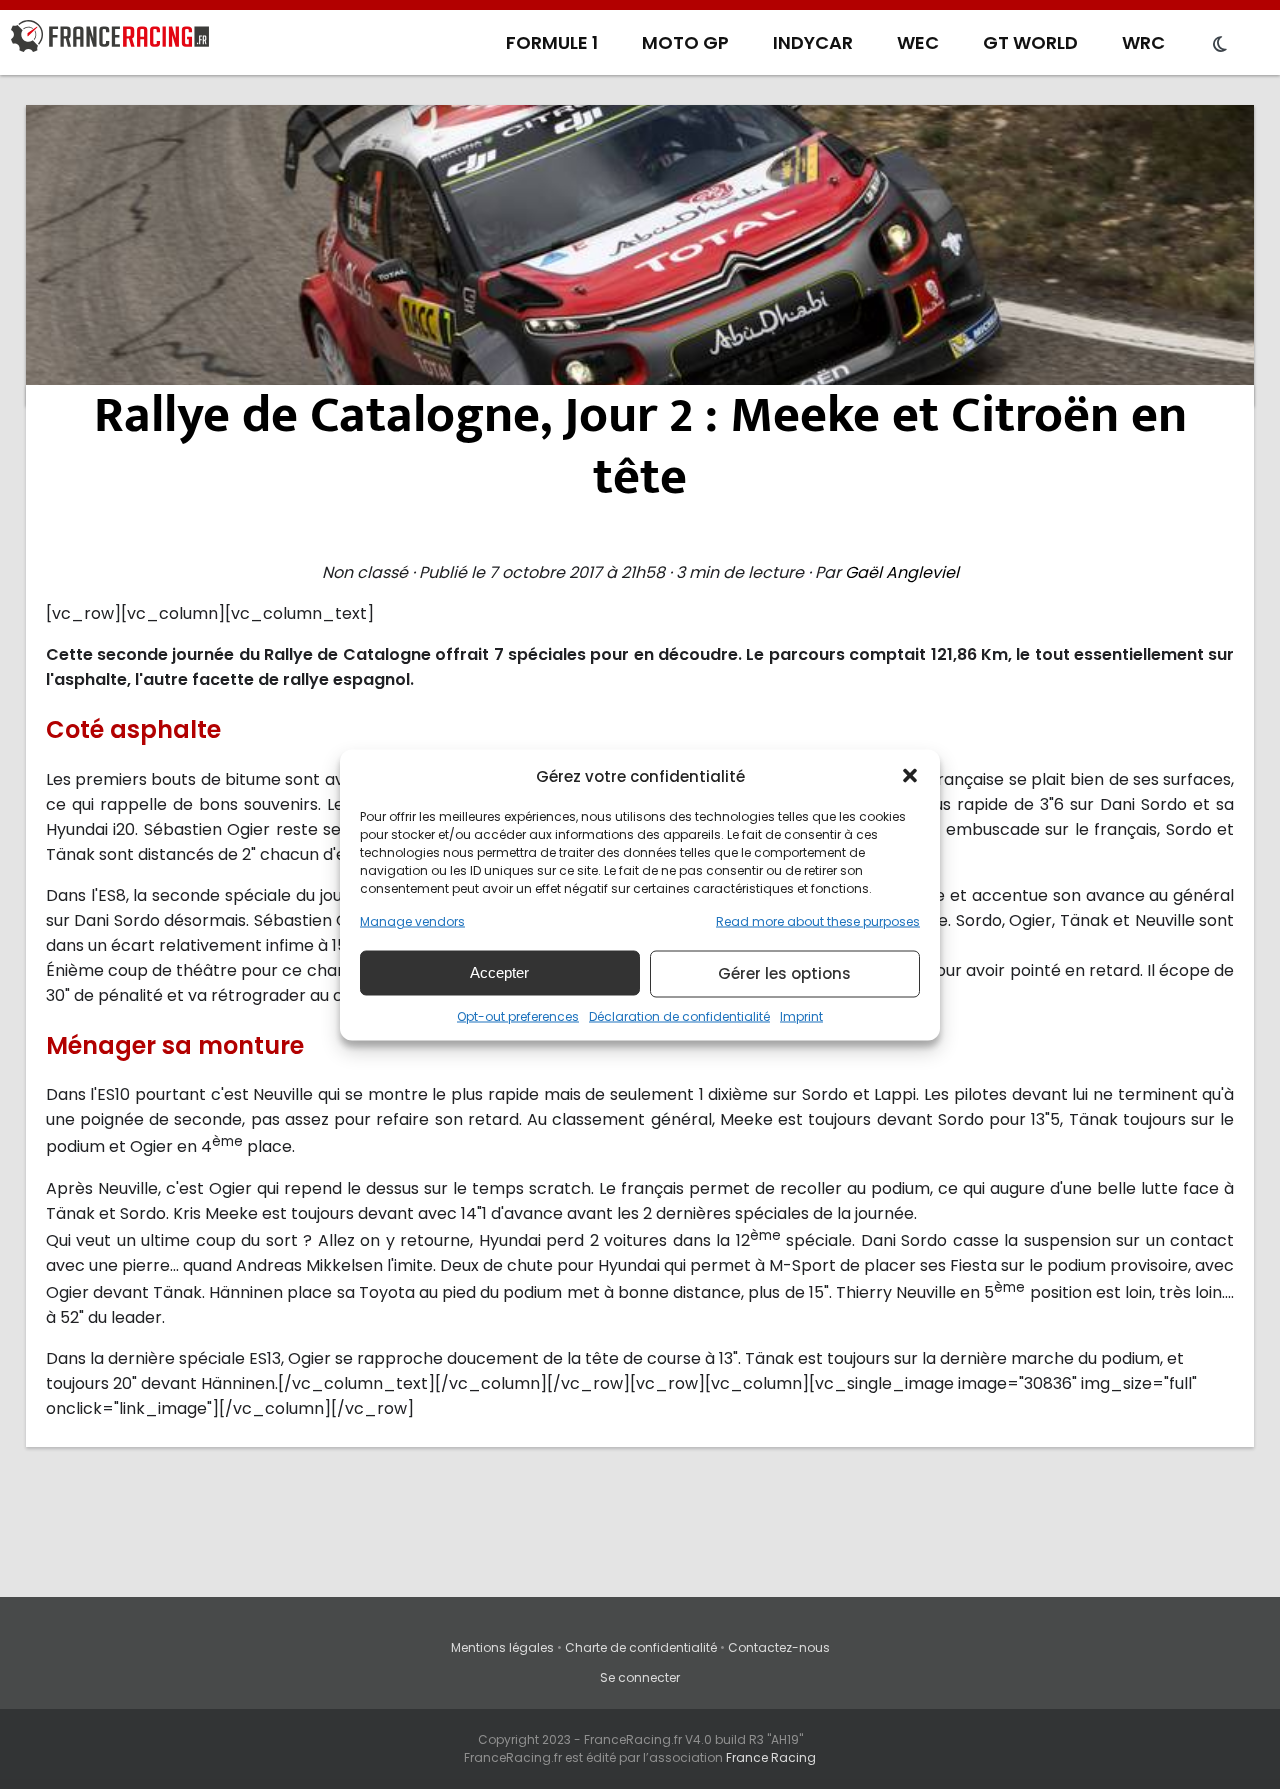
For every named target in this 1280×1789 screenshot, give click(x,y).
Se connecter (640, 1677)
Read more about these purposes (818, 920)
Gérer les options (784, 973)
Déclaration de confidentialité (679, 1015)
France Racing (771, 1757)
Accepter (499, 972)
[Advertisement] (640, 255)
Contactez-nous (779, 1647)
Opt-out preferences (518, 1015)
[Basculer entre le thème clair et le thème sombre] (1220, 45)
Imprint (801, 1015)
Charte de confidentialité (641, 1647)
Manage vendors (412, 920)
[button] (910, 776)
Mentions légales (502, 1647)
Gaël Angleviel (902, 572)
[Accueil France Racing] (110, 40)
